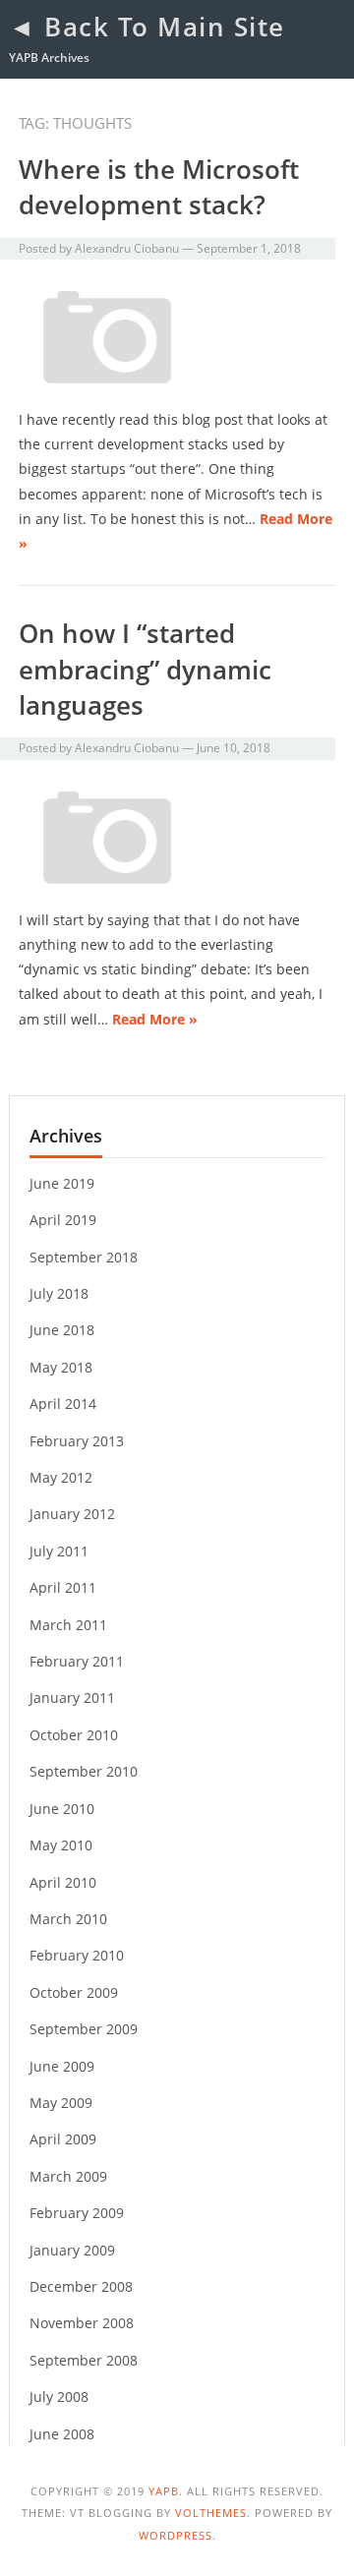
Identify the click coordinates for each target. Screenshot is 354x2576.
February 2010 (77, 1955)
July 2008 (59, 2397)
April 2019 (63, 1220)
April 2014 (63, 1404)
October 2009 (74, 1992)
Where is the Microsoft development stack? (159, 187)
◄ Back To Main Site (147, 27)
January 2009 (72, 2250)
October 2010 (74, 1735)
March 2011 (68, 1625)
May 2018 (61, 1367)
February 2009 (77, 2213)
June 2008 (62, 2434)
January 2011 (72, 1698)
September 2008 (84, 2360)
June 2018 (62, 1330)
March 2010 (68, 1919)
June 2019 (62, 1183)
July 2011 (59, 1551)
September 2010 (84, 1771)
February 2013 (77, 1441)
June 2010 (62, 1809)
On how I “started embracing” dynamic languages (145, 669)
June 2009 (62, 2066)
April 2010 (63, 1882)
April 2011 (63, 1587)
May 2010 (61, 1845)
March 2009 (68, 2176)
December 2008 (81, 2286)
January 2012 (72, 1514)
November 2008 (82, 2323)
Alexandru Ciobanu (127, 248)
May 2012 (61, 1477)
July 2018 (59, 1293)
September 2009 (84, 2029)
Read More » (155, 1019)
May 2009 (61, 2103)
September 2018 (84, 1257)
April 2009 (63, 2139)
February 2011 (77, 1661)
